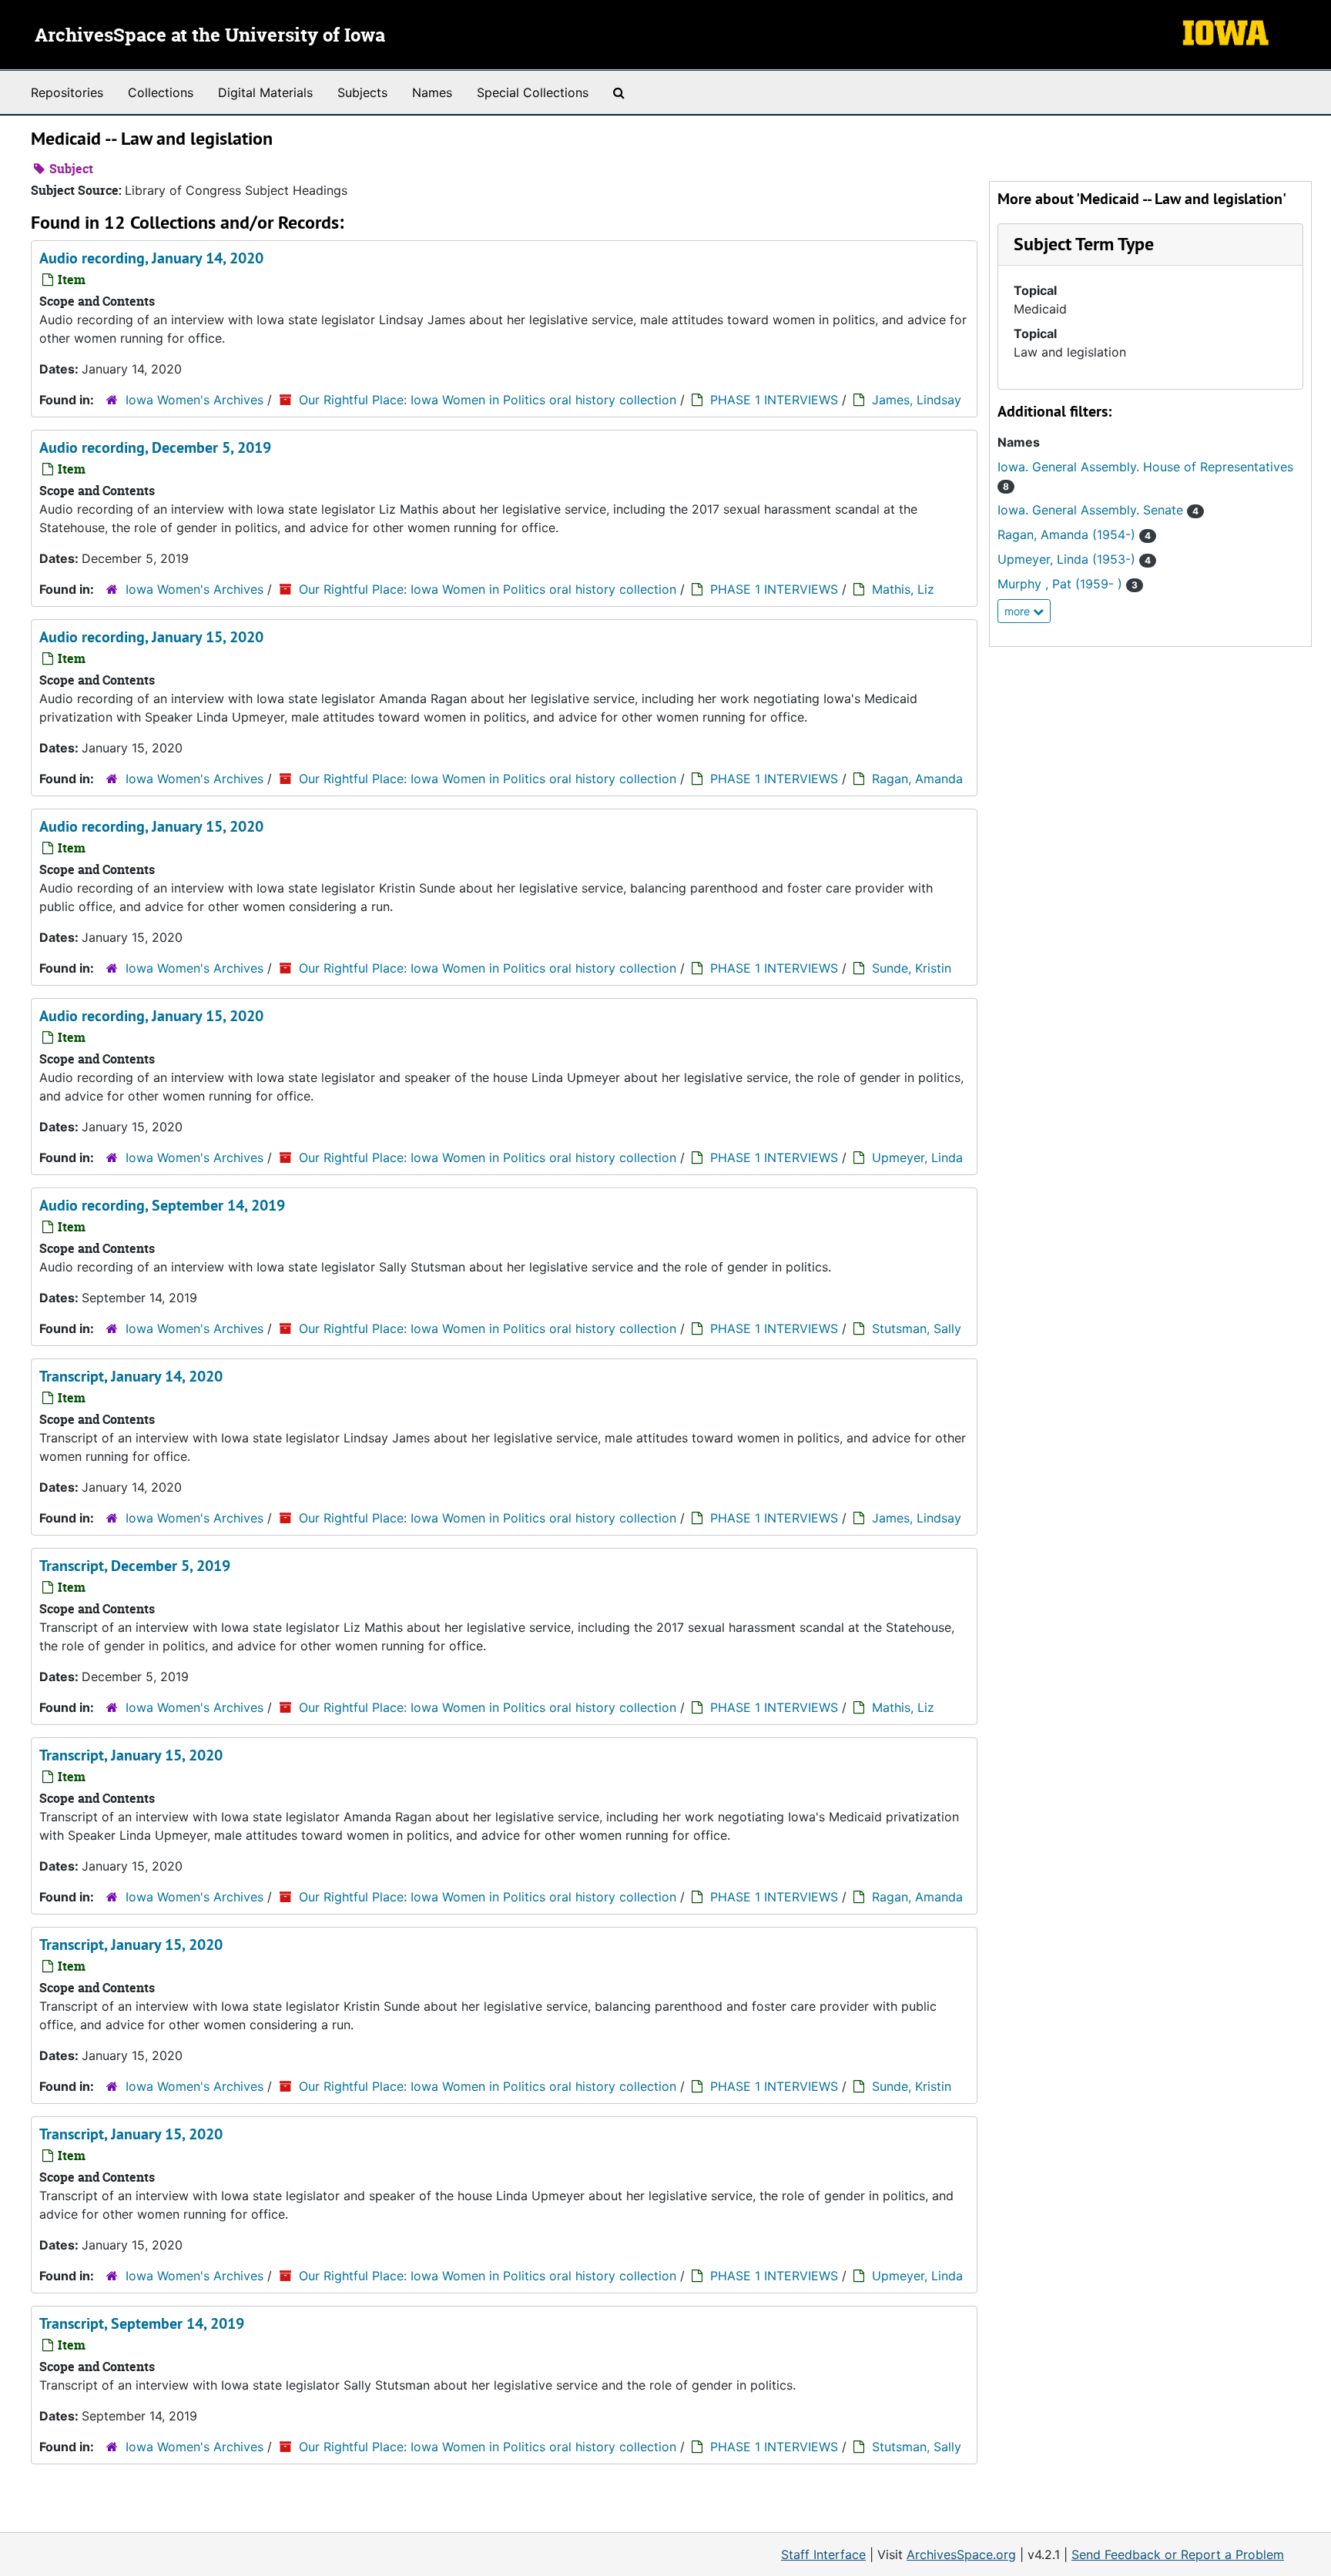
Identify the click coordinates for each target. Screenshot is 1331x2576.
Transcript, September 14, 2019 (142, 2323)
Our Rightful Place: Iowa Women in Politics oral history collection (488, 400)
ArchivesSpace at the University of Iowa (210, 36)
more (1019, 611)
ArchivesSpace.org (961, 2554)
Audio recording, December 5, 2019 (155, 447)
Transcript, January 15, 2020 (131, 1755)
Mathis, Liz (903, 589)
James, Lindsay (917, 400)
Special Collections (533, 92)
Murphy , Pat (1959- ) (1068, 584)
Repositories (67, 92)
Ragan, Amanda (917, 779)
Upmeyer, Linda (917, 1157)
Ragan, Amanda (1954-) (1074, 534)
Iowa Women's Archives (194, 400)
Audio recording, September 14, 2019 (162, 1205)
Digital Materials (265, 92)
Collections (161, 92)
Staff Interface (823, 2554)
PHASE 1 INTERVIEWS (774, 400)
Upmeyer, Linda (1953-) (1074, 559)
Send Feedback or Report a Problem (1178, 2554)
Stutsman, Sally (917, 1328)
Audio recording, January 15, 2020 (151, 637)
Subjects (362, 92)
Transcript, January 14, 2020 (131, 1376)
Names (432, 92)
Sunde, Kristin (912, 968)
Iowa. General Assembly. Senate (1098, 510)
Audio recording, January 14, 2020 (151, 258)
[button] (1084, 244)
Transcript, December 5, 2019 (135, 1566)
